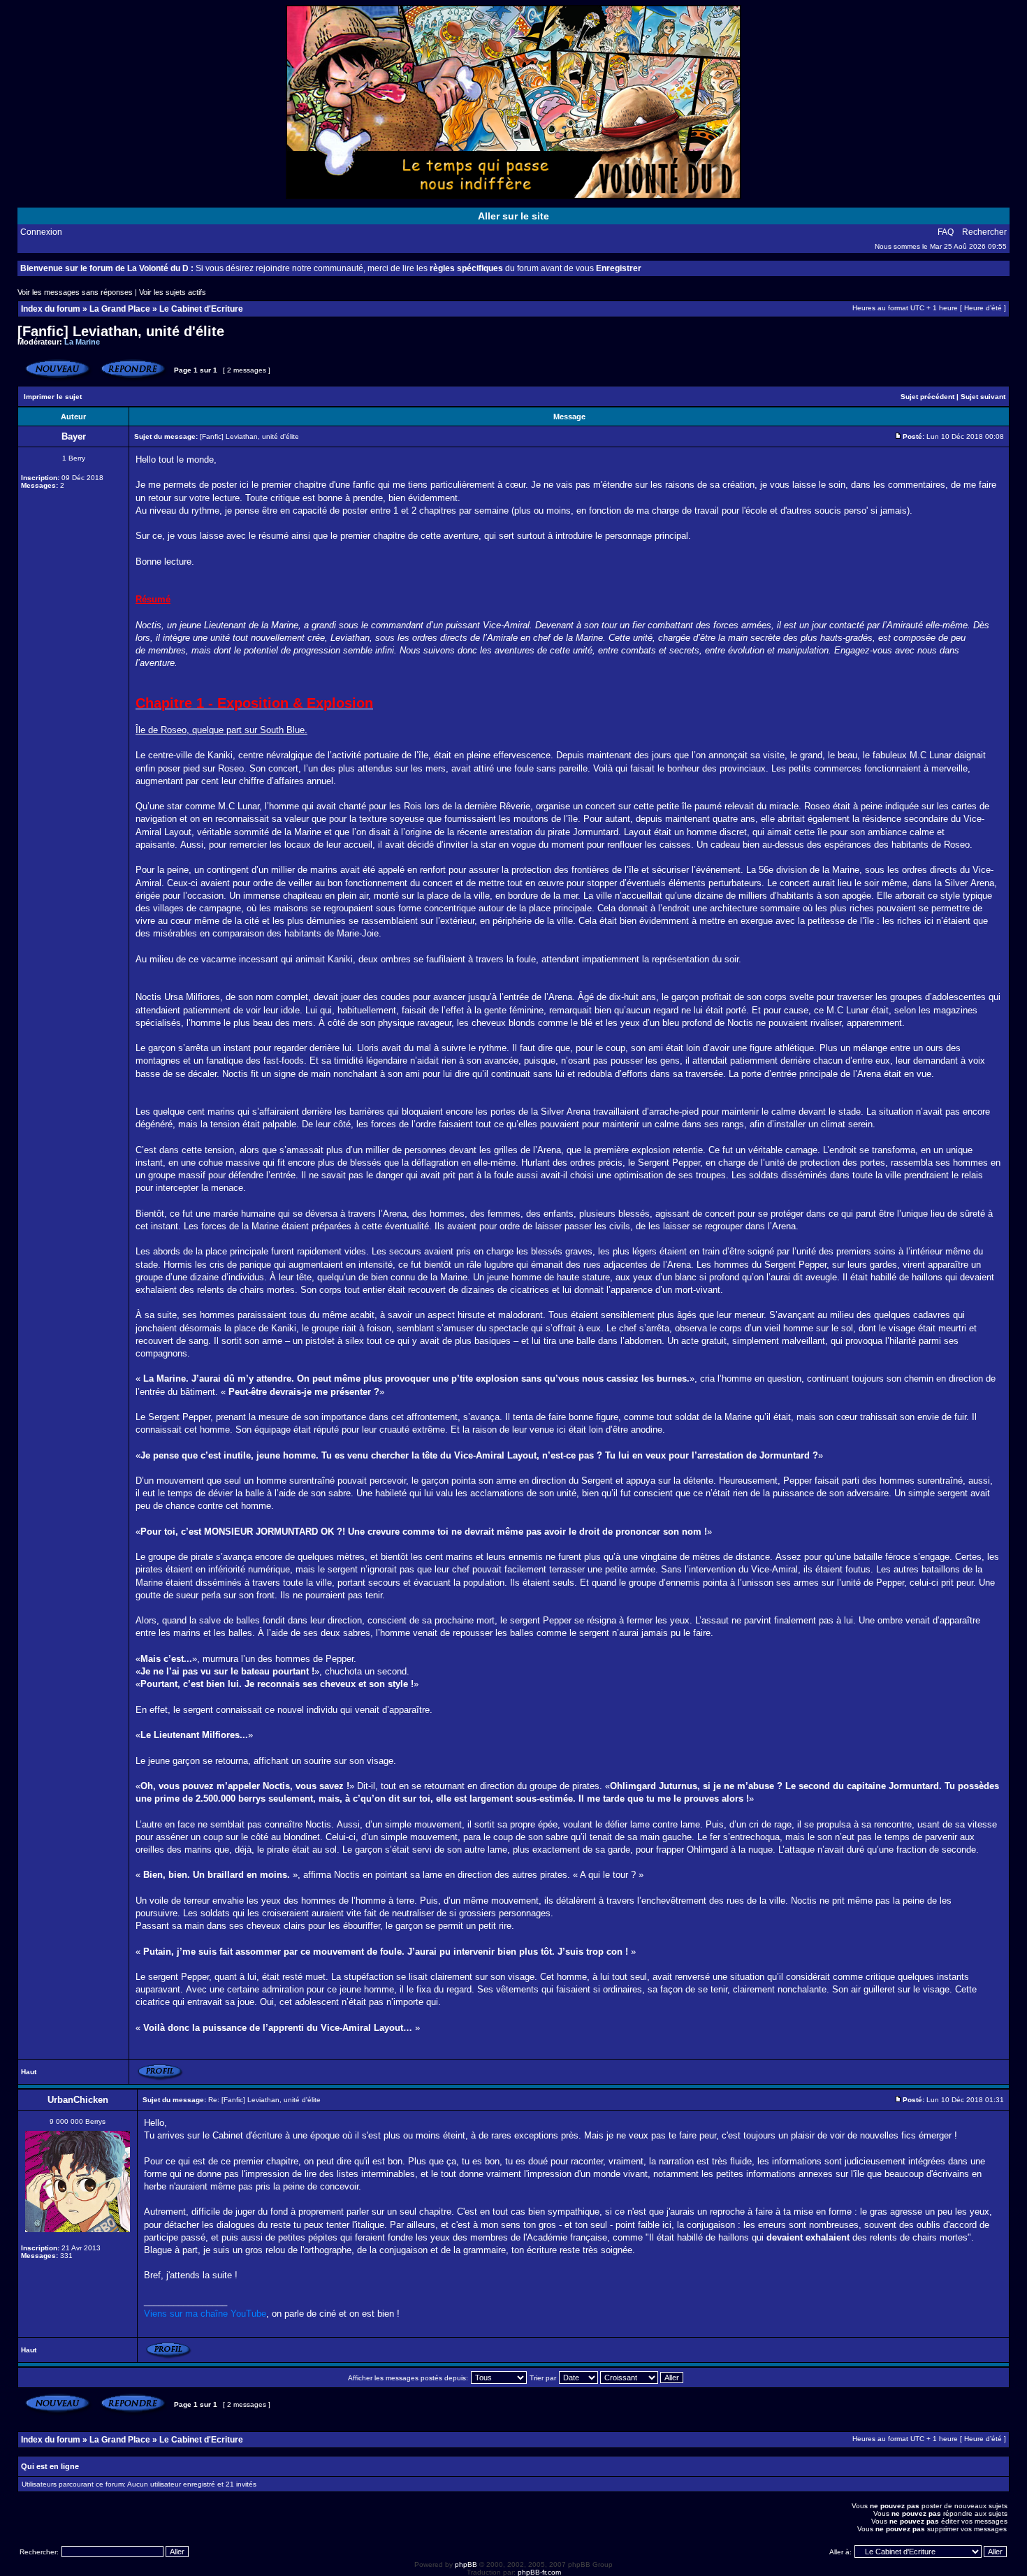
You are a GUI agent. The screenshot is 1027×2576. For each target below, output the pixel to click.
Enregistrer (619, 268)
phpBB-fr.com (539, 2572)
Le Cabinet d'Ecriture (201, 309)
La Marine (82, 342)
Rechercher (984, 232)
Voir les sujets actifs (173, 292)
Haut (29, 2072)
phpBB (466, 2564)
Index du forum (51, 309)
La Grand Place (120, 309)
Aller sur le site (513, 216)
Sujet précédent (927, 397)
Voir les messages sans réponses (75, 292)
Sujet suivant (983, 397)
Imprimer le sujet (53, 397)
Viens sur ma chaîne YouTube (205, 2314)
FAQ (946, 232)
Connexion (41, 232)
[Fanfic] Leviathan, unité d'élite (121, 331)
